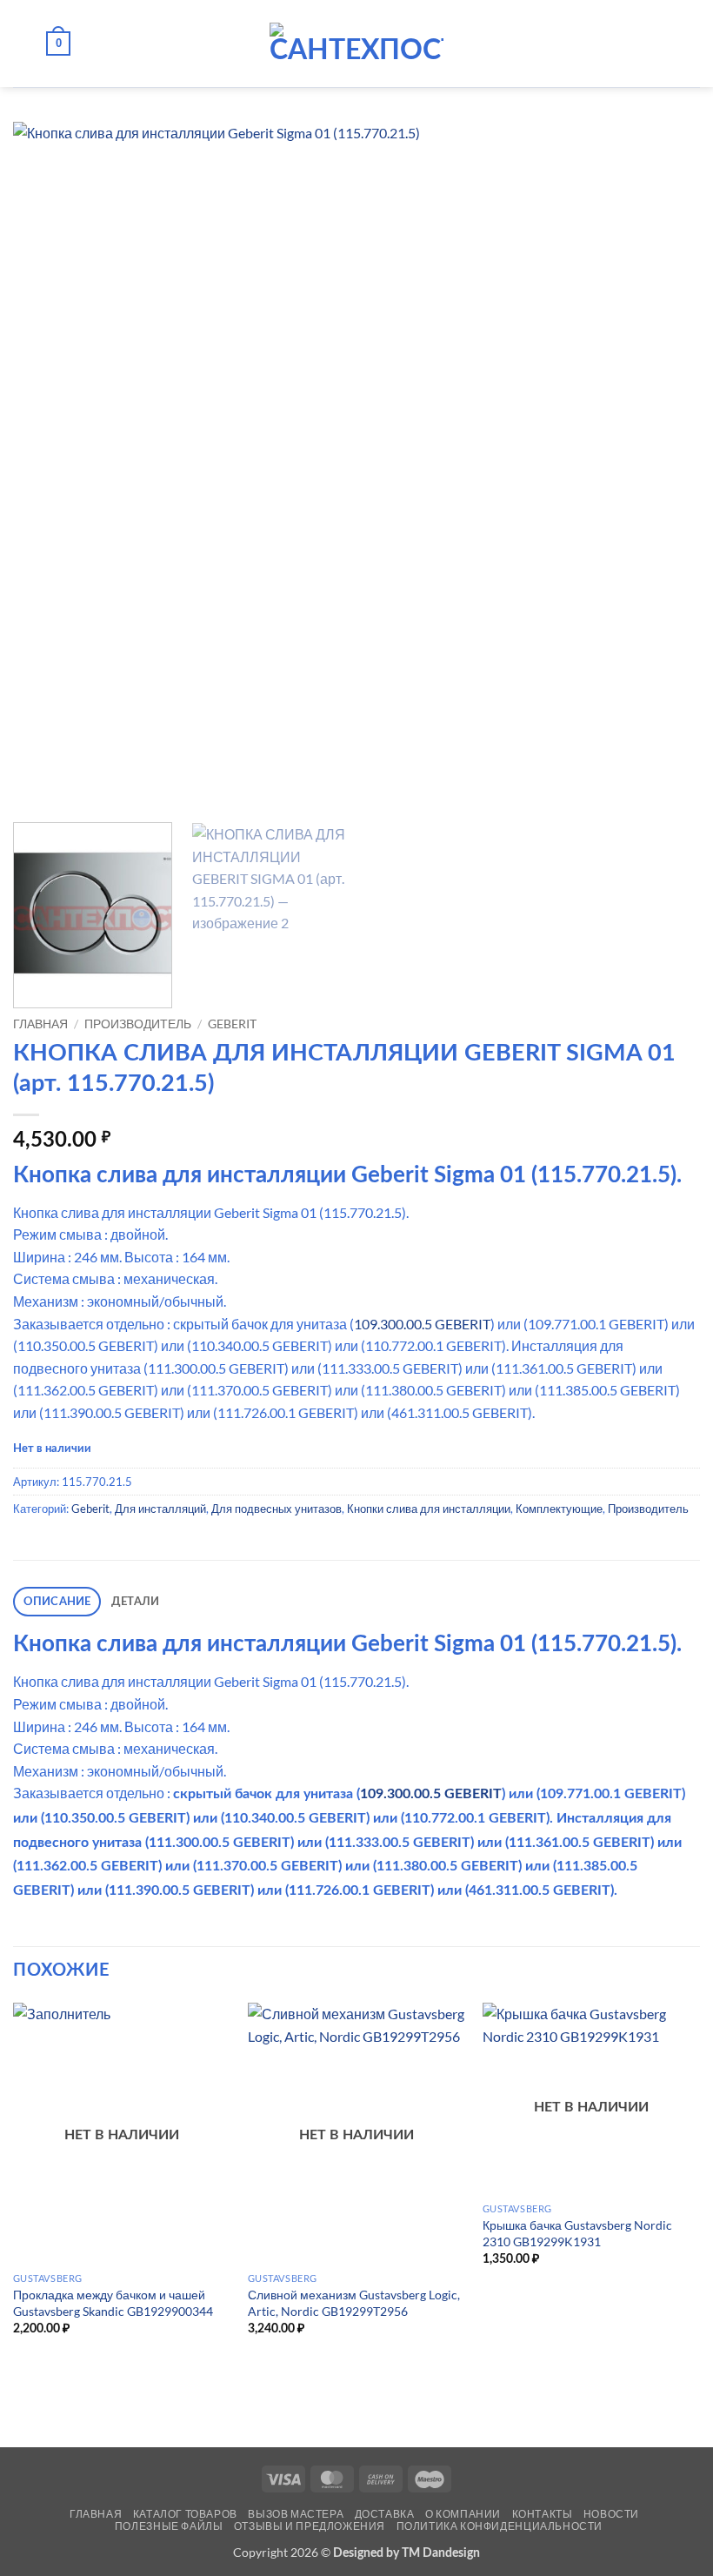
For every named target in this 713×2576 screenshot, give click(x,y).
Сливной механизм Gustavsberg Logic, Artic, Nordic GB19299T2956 (354, 2303)
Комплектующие (559, 1509)
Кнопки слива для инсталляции (429, 1509)
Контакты (543, 2514)
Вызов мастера (296, 2514)
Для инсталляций (160, 1509)
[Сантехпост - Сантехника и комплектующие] (356, 43)
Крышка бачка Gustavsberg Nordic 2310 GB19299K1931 (577, 2233)
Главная (40, 1024)
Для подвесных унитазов (277, 1509)
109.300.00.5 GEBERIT (422, 1324)
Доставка (385, 2514)
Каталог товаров (185, 2514)
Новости (611, 2514)
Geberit (232, 1024)
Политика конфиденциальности (500, 2526)
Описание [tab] (57, 1602)
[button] (23, 43)
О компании (463, 2514)
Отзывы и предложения (310, 2526)
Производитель (138, 1024)
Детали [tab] (136, 1602)
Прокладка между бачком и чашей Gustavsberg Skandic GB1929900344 (113, 2303)
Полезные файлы (169, 2526)
